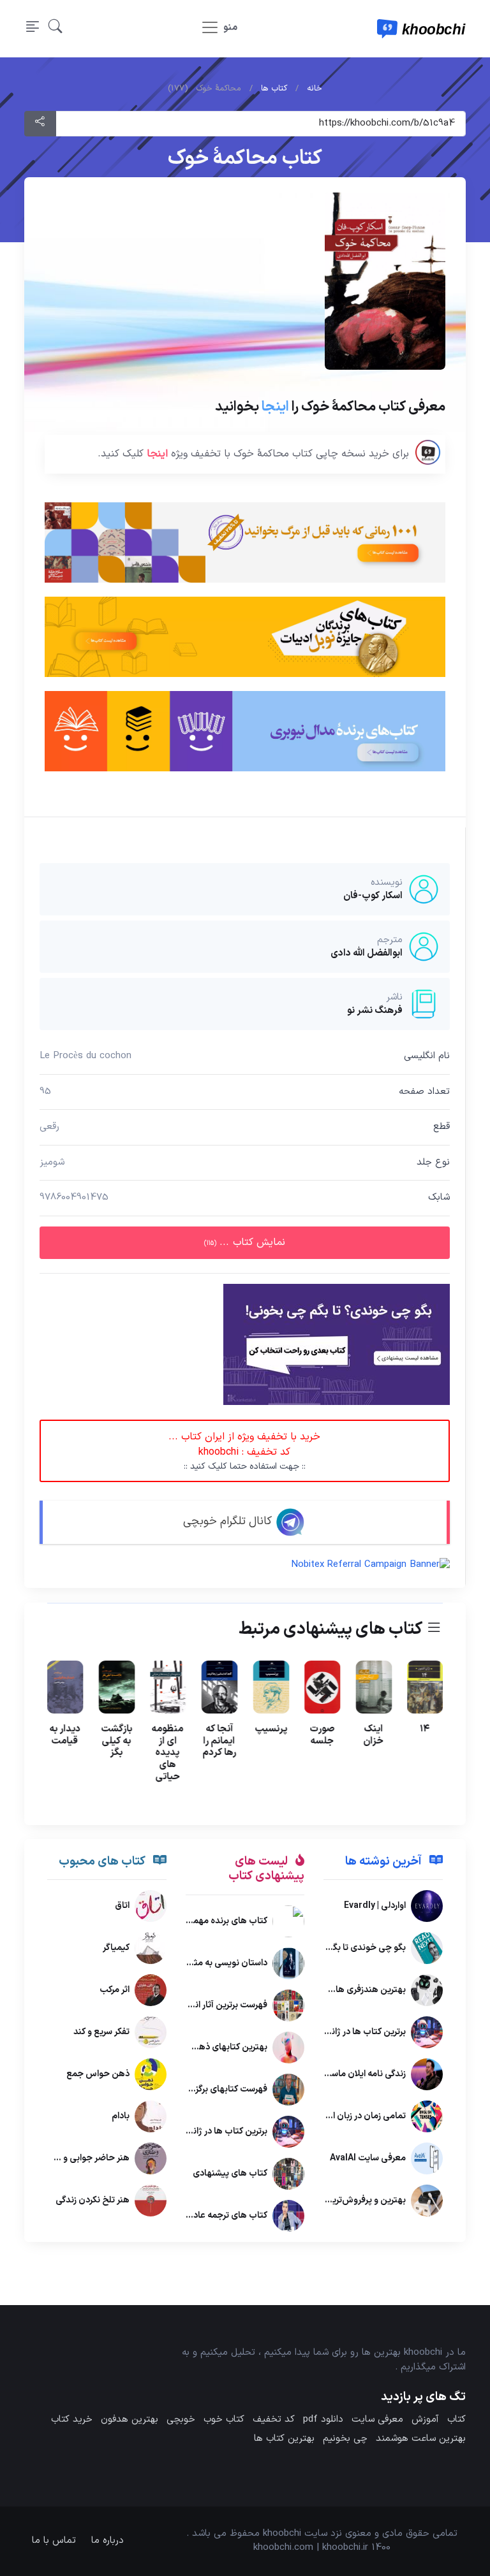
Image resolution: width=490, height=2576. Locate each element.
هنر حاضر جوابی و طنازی (84, 2158)
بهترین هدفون (130, 2420)
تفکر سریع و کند (101, 2032)
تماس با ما (54, 2541)
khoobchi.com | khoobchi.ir (311, 2548)
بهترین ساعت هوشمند (421, 2439)
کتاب (457, 2420)
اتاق (122, 1906)
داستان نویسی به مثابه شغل (215, 1963)
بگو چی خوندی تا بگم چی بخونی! (344, 1948)
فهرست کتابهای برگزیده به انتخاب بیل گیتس (185, 2089)
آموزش (425, 2420)
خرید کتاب (72, 2420)
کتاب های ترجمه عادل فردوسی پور (205, 2216)
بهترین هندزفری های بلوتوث (353, 1990)
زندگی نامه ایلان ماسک (365, 2074)
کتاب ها (274, 89)
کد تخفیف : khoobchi (245, 1451)
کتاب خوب (224, 2420)
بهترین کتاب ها (284, 2439)
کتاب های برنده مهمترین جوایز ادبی (202, 1921)
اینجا (275, 406)
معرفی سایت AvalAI (368, 2158)
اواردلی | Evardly (375, 1906)
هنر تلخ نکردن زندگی (93, 2200)
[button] (56, 29)
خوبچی (181, 2420)
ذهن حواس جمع (98, 2074)
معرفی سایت (377, 2420)
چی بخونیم (345, 2439)
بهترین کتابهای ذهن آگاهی (217, 2047)
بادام (121, 2116)
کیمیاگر (116, 1948)
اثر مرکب (115, 1990)
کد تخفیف (274, 2420)
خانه (315, 89)
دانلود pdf (323, 2420)
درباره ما (108, 2541)
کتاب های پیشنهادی (230, 2173)
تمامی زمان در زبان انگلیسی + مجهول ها (331, 2116)
